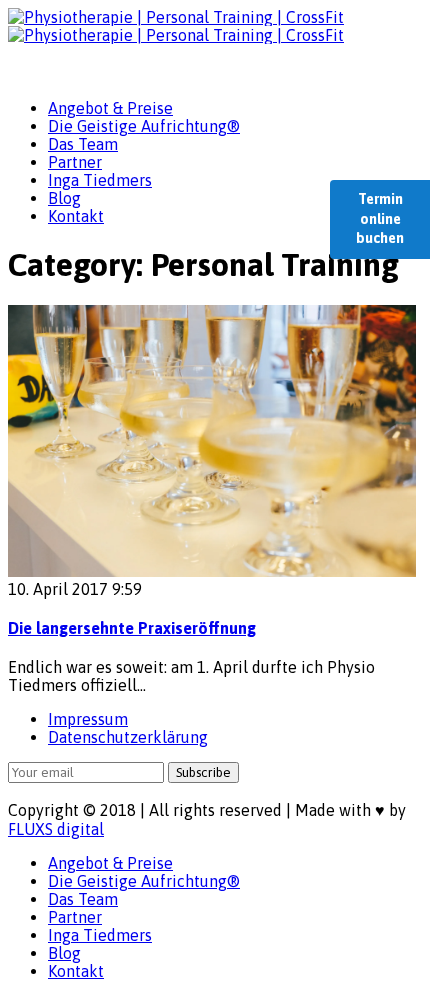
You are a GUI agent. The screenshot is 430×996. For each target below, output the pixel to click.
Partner (75, 162)
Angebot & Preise (110, 108)
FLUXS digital (56, 829)
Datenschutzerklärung (128, 737)
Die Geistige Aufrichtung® (144, 126)
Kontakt (76, 216)
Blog (64, 198)
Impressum (88, 719)
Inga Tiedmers (100, 180)
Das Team (83, 144)
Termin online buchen (380, 218)
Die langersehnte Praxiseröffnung (132, 628)
